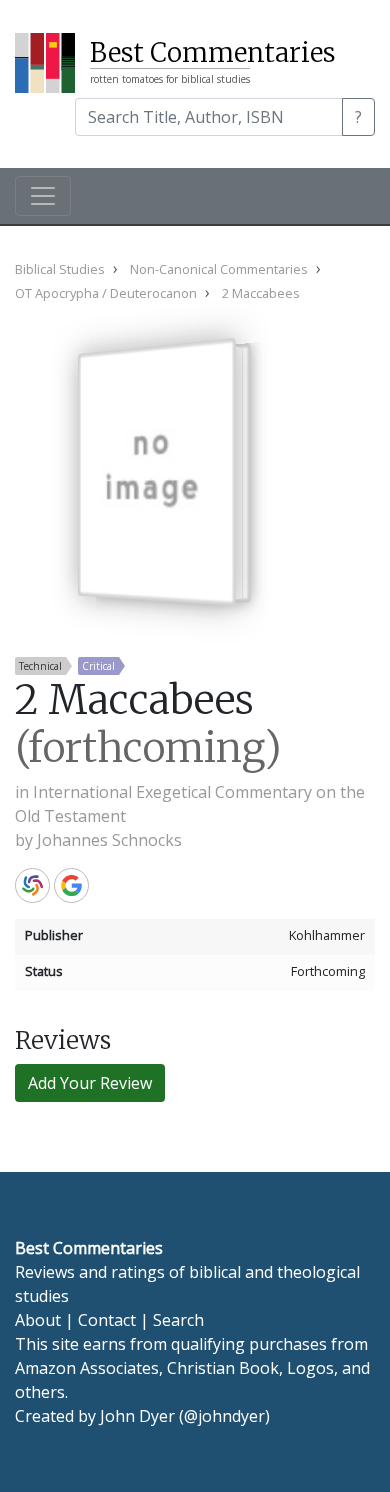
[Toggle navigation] (43, 196)
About (38, 1320)
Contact (107, 1320)
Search (178, 1320)
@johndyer (224, 1416)
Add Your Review (90, 1083)
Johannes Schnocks (109, 840)
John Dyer (137, 1416)
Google (71, 885)
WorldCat (32, 885)
